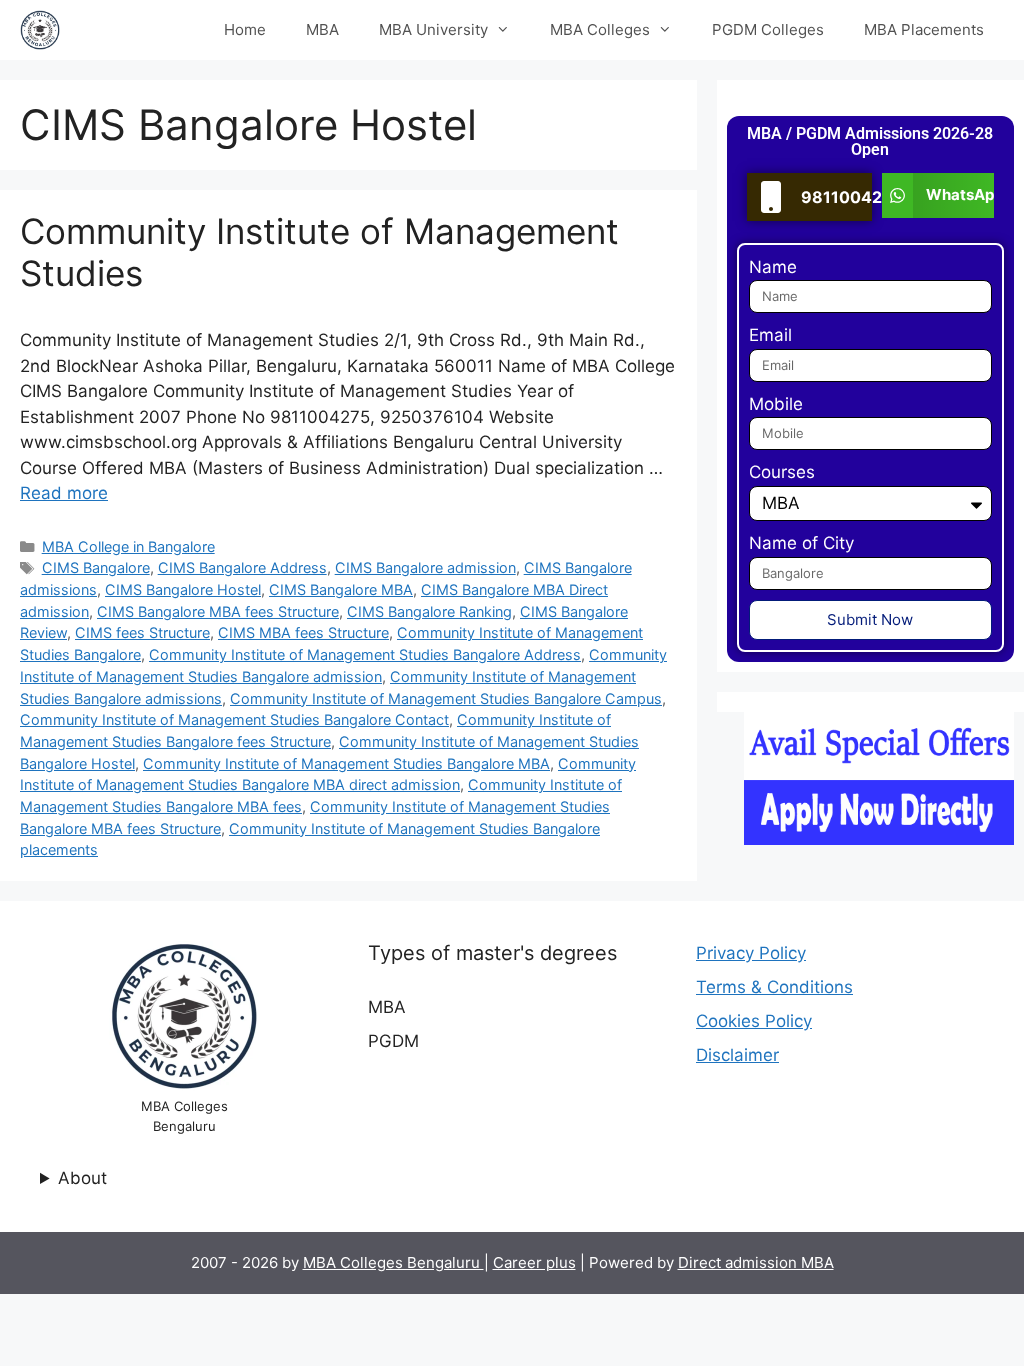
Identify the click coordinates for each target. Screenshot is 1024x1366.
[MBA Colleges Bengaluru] (40, 30)
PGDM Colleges (768, 29)
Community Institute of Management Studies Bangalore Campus (446, 698)
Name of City (801, 543)
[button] (938, 195)
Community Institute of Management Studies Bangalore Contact (234, 719)
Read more (64, 493)
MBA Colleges (600, 29)
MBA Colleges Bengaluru (393, 1262)
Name (773, 267)
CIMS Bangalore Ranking (429, 611)
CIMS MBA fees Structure (303, 632)
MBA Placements (924, 29)
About (82, 1178)
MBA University (433, 29)
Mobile (776, 404)
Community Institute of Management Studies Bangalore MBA (346, 763)
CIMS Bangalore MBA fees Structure (218, 611)
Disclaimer (737, 1055)
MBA (322, 29)
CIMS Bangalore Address (242, 567)
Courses (782, 472)
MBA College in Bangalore (128, 546)
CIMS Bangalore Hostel (183, 589)
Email (770, 335)
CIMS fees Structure (142, 632)
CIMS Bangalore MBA (341, 589)
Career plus (534, 1262)
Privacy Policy (751, 953)
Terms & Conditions (774, 987)
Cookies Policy (754, 1021)
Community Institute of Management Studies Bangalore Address (365, 654)
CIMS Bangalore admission (425, 567)
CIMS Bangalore (96, 567)
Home (245, 29)
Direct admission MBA (756, 1262)
